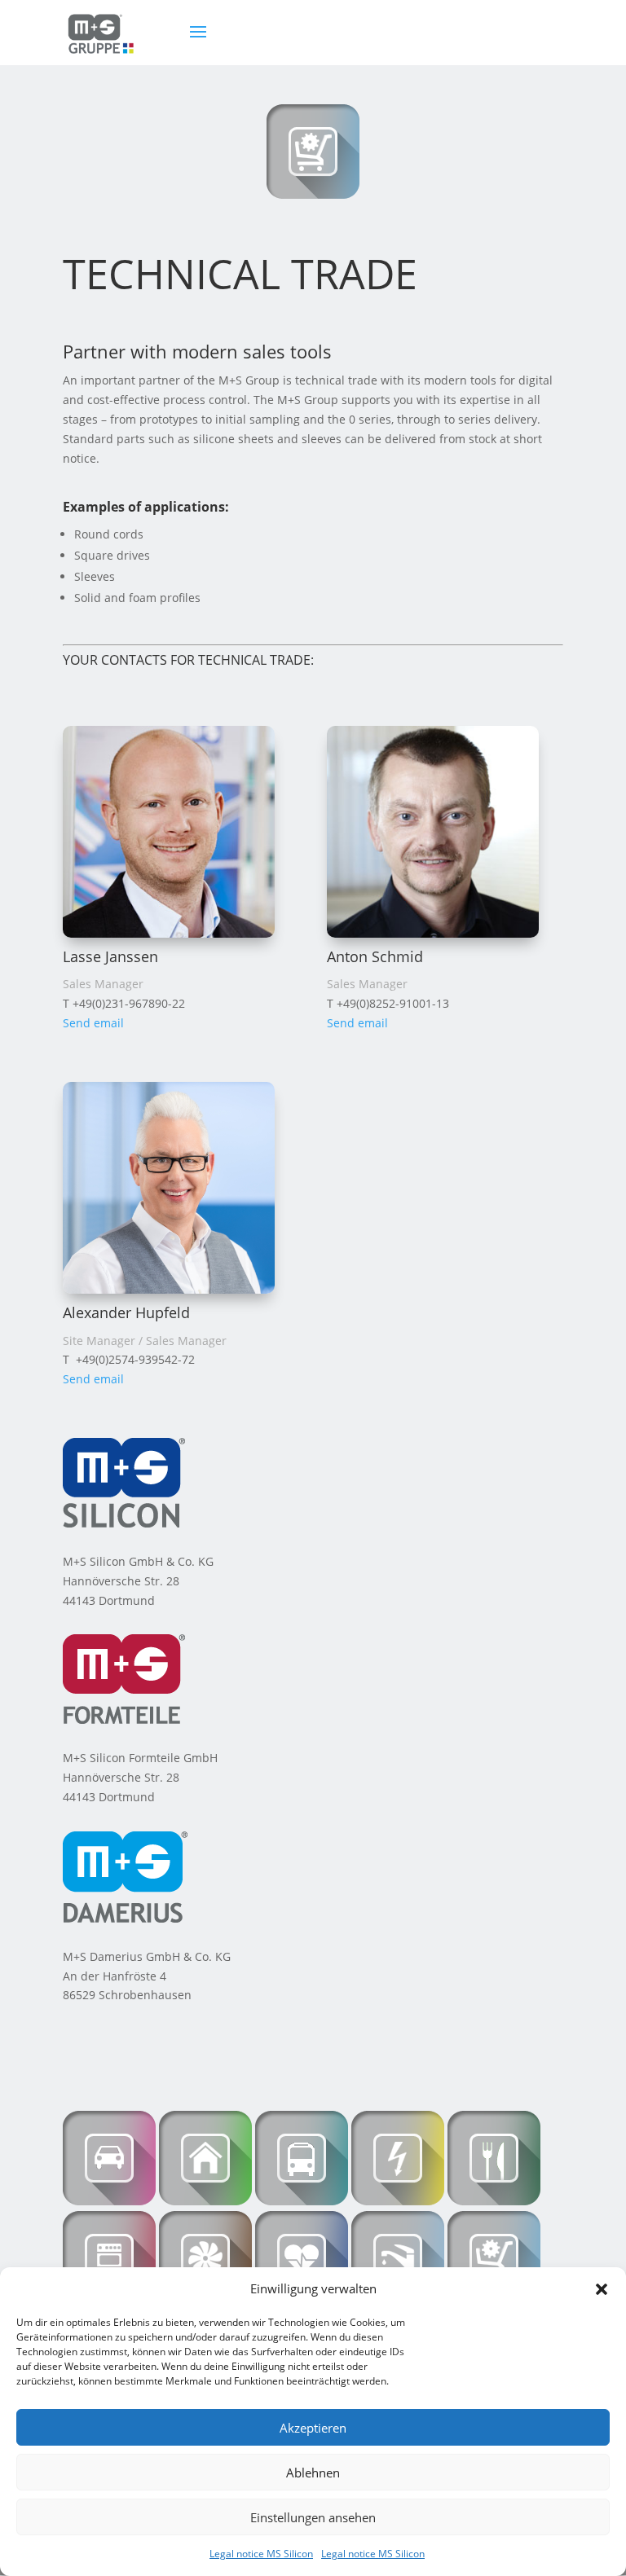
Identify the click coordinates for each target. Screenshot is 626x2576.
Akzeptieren (313, 2428)
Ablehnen (313, 2473)
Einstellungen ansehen (313, 2517)
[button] (602, 2289)
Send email (93, 1023)
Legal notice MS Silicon (261, 2554)
